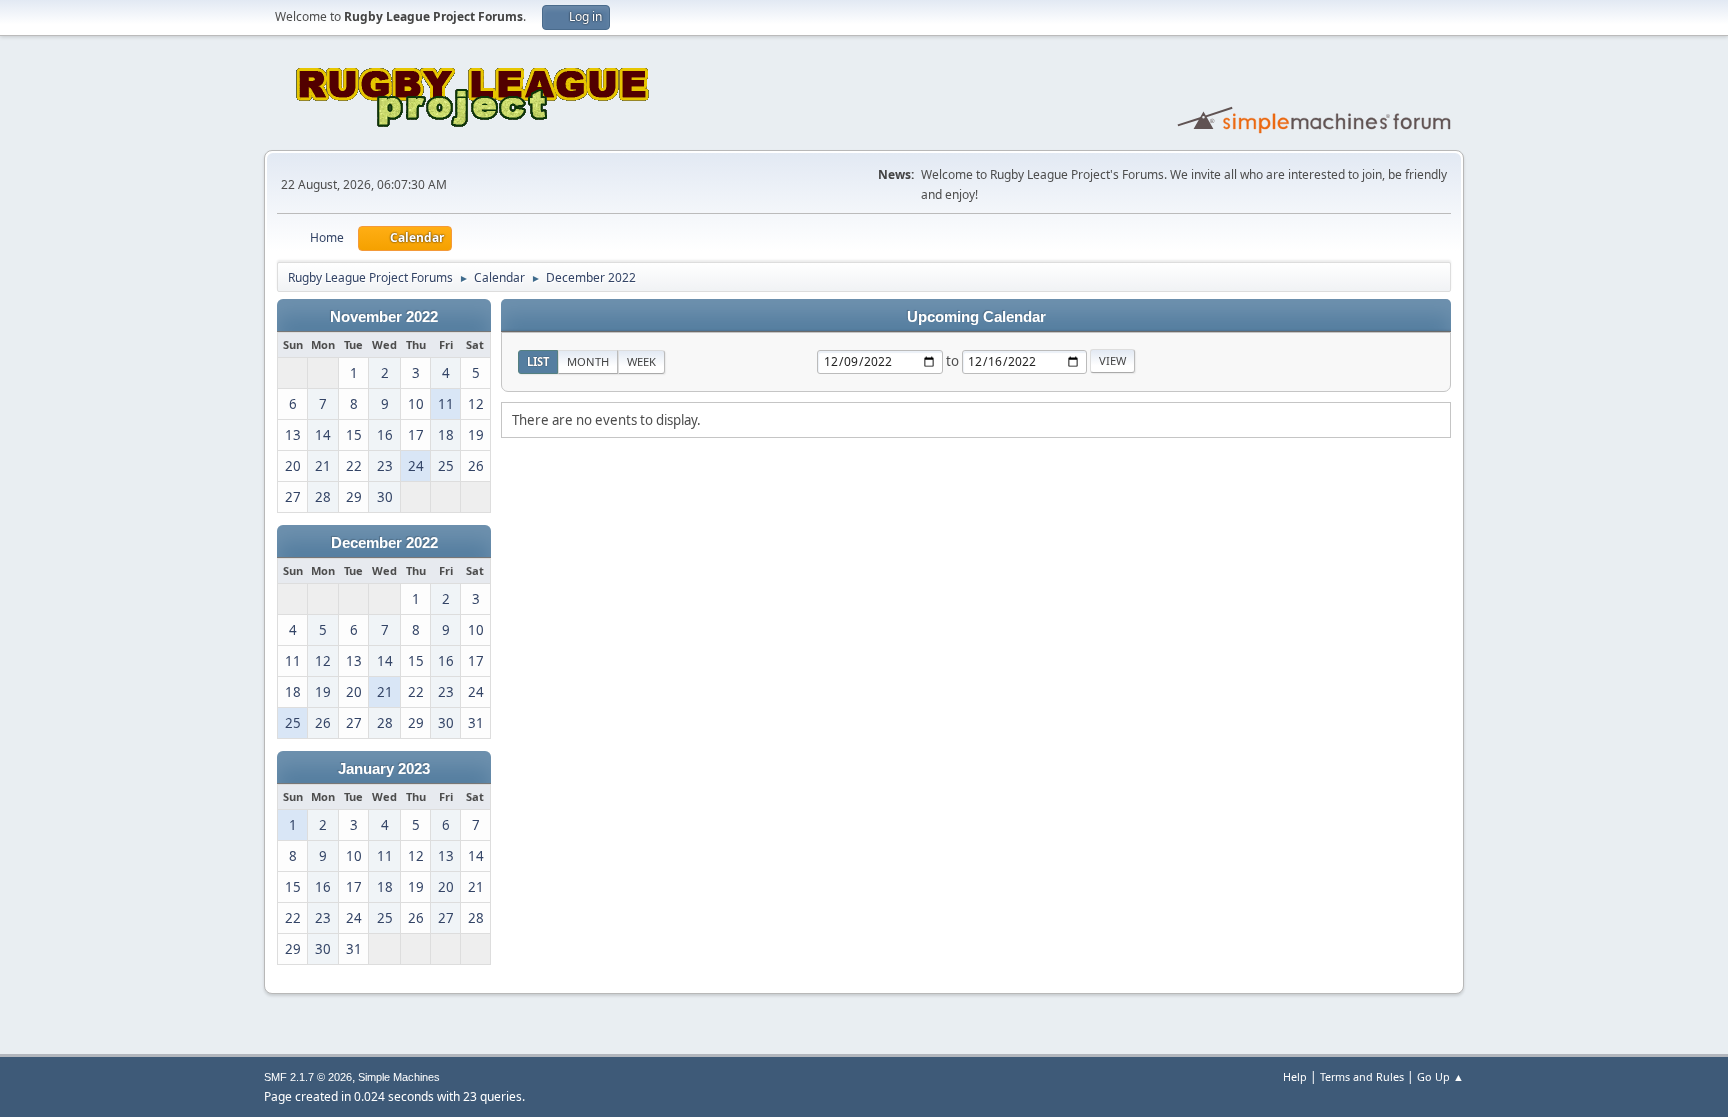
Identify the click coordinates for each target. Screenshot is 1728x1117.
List (538, 361)
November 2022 (384, 317)
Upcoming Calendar (976, 317)
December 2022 (384, 543)
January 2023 (384, 769)
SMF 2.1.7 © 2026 (308, 1077)
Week (641, 361)
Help (1295, 1076)
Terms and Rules (1362, 1076)
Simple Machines (399, 1077)
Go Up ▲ (1440, 1076)
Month (588, 361)
